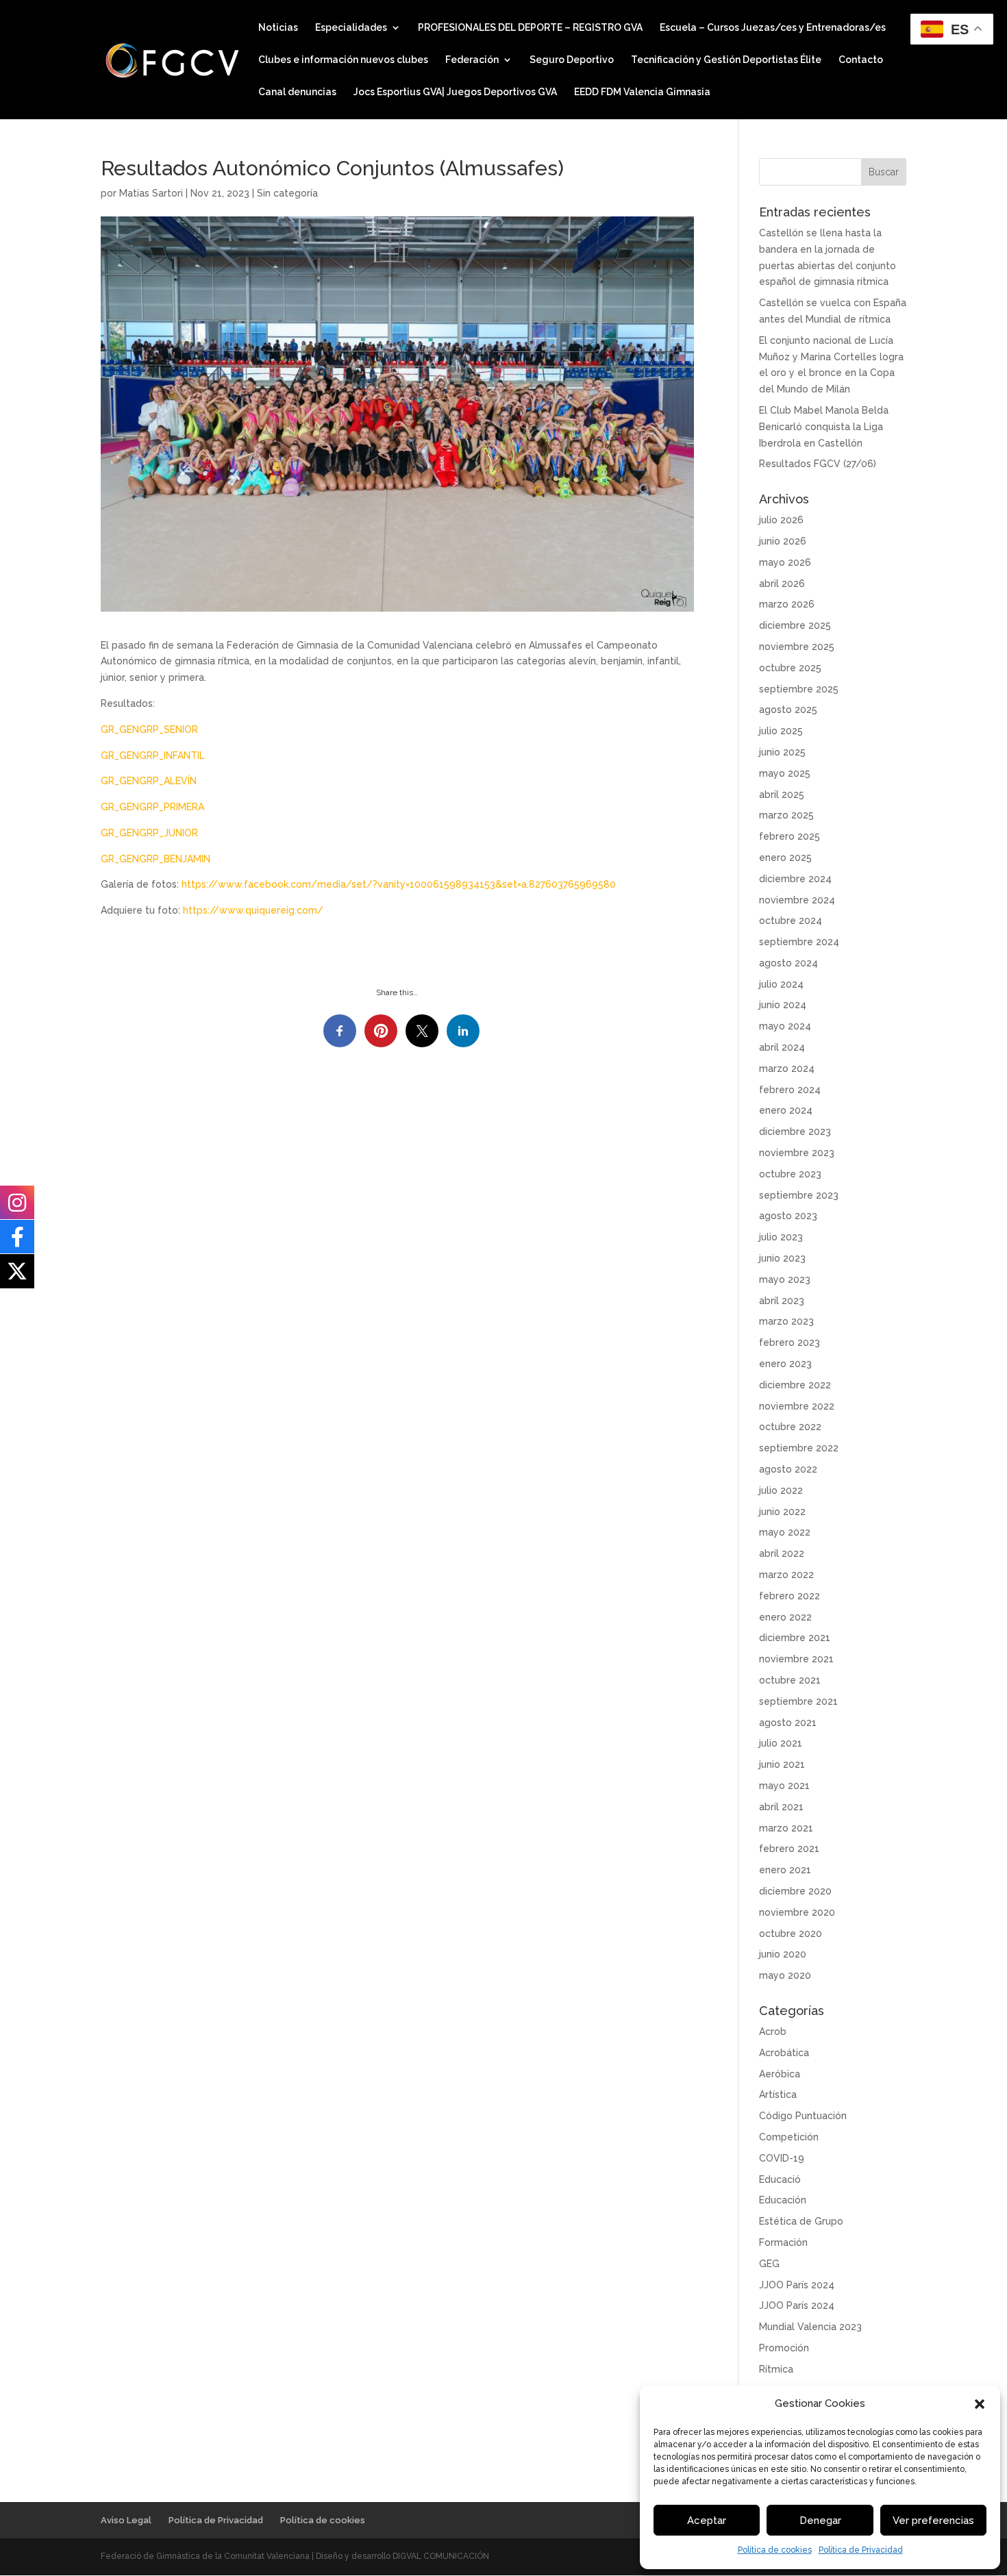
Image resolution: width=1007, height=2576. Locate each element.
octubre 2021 (790, 1680)
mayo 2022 (785, 1532)
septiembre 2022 (799, 1448)
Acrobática (784, 2053)
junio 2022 (782, 1512)
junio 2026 (783, 541)
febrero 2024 (790, 1090)
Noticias (278, 28)
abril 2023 (782, 1301)
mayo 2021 (784, 1786)
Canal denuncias (297, 92)
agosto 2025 (788, 710)
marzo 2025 (786, 815)
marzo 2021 (786, 1828)
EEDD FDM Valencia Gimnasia (642, 92)
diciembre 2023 (795, 1131)
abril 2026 (782, 584)
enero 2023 (785, 1364)
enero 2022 (785, 1617)
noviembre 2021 (796, 1659)
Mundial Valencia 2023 (810, 2327)
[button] (980, 2404)
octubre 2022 (790, 1427)
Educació (780, 2179)
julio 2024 (781, 984)
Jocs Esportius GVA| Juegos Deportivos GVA (455, 92)
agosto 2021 (788, 1723)
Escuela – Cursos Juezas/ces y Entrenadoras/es (773, 28)
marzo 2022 (786, 1575)
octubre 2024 (791, 921)
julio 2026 (781, 520)
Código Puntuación (803, 2116)
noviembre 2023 (797, 1153)
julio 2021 (781, 1743)
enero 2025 (785, 858)
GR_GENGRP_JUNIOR (149, 833)
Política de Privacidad (861, 2550)
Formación (783, 2242)
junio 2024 (783, 1005)
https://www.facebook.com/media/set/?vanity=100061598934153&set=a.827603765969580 (397, 884)
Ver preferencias (933, 2521)
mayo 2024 (785, 1026)
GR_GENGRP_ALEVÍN (149, 781)
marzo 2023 (786, 1321)
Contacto (861, 60)
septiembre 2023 (799, 1195)
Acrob (773, 2031)
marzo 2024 (787, 1068)
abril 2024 (782, 1047)
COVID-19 (782, 2158)
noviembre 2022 (797, 1406)
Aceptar (707, 2521)
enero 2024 (786, 1110)
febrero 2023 (790, 1342)
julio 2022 (781, 1490)
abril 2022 (782, 1553)
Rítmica (776, 2369)
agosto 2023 (788, 1216)
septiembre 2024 (799, 942)
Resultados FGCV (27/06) (818, 464)
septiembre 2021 (798, 1701)
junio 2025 (782, 752)
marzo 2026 (787, 604)
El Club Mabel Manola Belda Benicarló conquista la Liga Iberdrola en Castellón (824, 427)
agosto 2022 (788, 1469)
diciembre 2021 (795, 1638)
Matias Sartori (151, 193)
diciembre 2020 (795, 1891)
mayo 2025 (785, 773)
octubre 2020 (791, 1934)
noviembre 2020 (797, 1912)
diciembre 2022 (795, 1385)
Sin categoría (287, 193)
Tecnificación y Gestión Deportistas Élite (726, 60)
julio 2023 (781, 1237)
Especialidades (351, 28)
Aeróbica (780, 2074)
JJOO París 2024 (797, 2285)
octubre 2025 (790, 668)
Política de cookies (775, 2550)
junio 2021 (782, 1764)
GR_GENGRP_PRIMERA (152, 807)
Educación (783, 2200)
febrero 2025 (790, 836)
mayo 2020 (785, 1975)
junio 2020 (783, 1954)
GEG (769, 2264)
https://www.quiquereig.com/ (254, 910)
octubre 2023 (790, 1174)
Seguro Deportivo (572, 60)
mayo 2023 (785, 1279)
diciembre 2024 (795, 879)
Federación (472, 60)
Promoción (784, 2348)
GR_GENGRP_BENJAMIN (156, 859)
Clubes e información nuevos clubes (343, 60)
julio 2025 (781, 731)
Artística (778, 2094)
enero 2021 (785, 1870)
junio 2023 (782, 1258)
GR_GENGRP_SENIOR (149, 729)
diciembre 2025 (795, 625)
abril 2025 (782, 795)
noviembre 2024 (797, 900)
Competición (789, 2137)
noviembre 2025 (797, 647)
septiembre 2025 (799, 689)
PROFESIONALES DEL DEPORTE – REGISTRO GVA (530, 28)
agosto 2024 (788, 963)
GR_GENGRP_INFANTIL (153, 755)
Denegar (820, 2521)
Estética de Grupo (801, 2221)
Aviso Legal (126, 2520)
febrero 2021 (789, 1849)
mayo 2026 (785, 562)
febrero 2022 (790, 1596)
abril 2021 (781, 1807)
